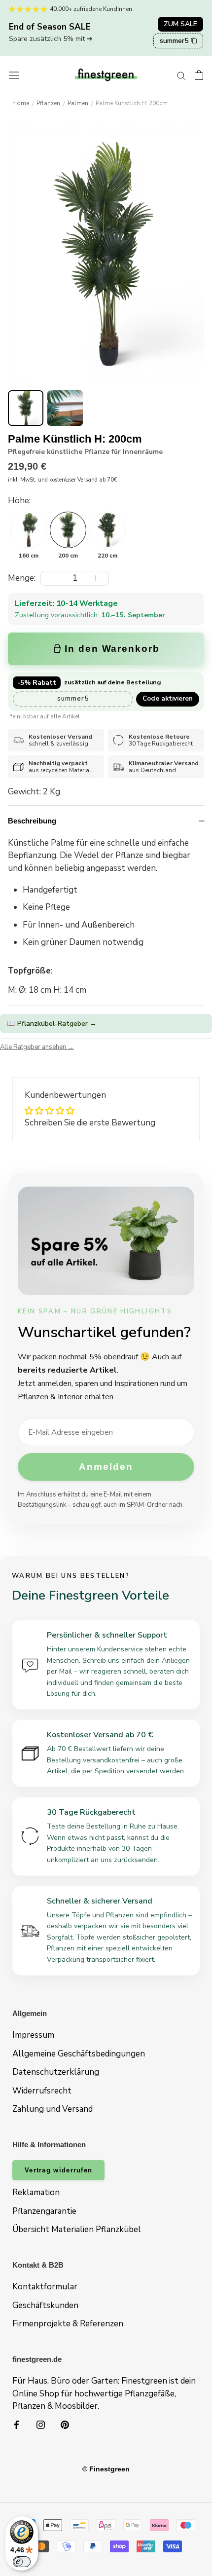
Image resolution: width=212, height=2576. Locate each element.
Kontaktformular (45, 2287)
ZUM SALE (180, 24)
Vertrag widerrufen (58, 2170)
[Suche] (181, 75)
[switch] (22, 2562)
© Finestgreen (106, 2469)
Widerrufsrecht (42, 2091)
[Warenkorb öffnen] (199, 75)
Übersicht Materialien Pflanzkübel (77, 2229)
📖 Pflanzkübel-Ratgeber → (52, 1024)
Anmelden (106, 1467)
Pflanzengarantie (44, 2211)
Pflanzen (48, 103)
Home (21, 103)
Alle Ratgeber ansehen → (37, 1047)
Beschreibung (32, 821)
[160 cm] (29, 530)
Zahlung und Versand (53, 2109)
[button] (26, 408)
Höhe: (19, 501)
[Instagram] (41, 2425)
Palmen (78, 103)
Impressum (33, 2035)
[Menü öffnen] (14, 75)
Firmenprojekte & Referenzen (68, 2324)
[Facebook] (17, 2425)
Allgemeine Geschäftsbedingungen (79, 2054)
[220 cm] (107, 530)
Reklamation (36, 2192)
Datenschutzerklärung (56, 2072)
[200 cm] (68, 530)
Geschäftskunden (45, 2305)
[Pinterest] (65, 2425)
